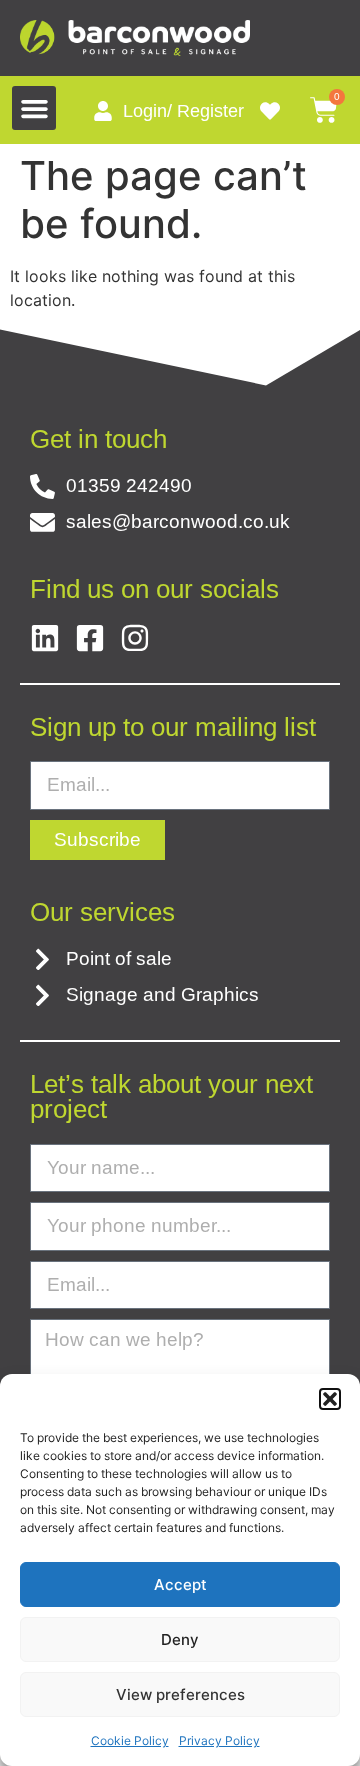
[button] (330, 1399)
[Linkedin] (45, 638)
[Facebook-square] (90, 638)
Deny (180, 1639)
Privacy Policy (219, 1740)
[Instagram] (135, 638)
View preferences (180, 1694)
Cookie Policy (130, 1740)
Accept (180, 1584)
